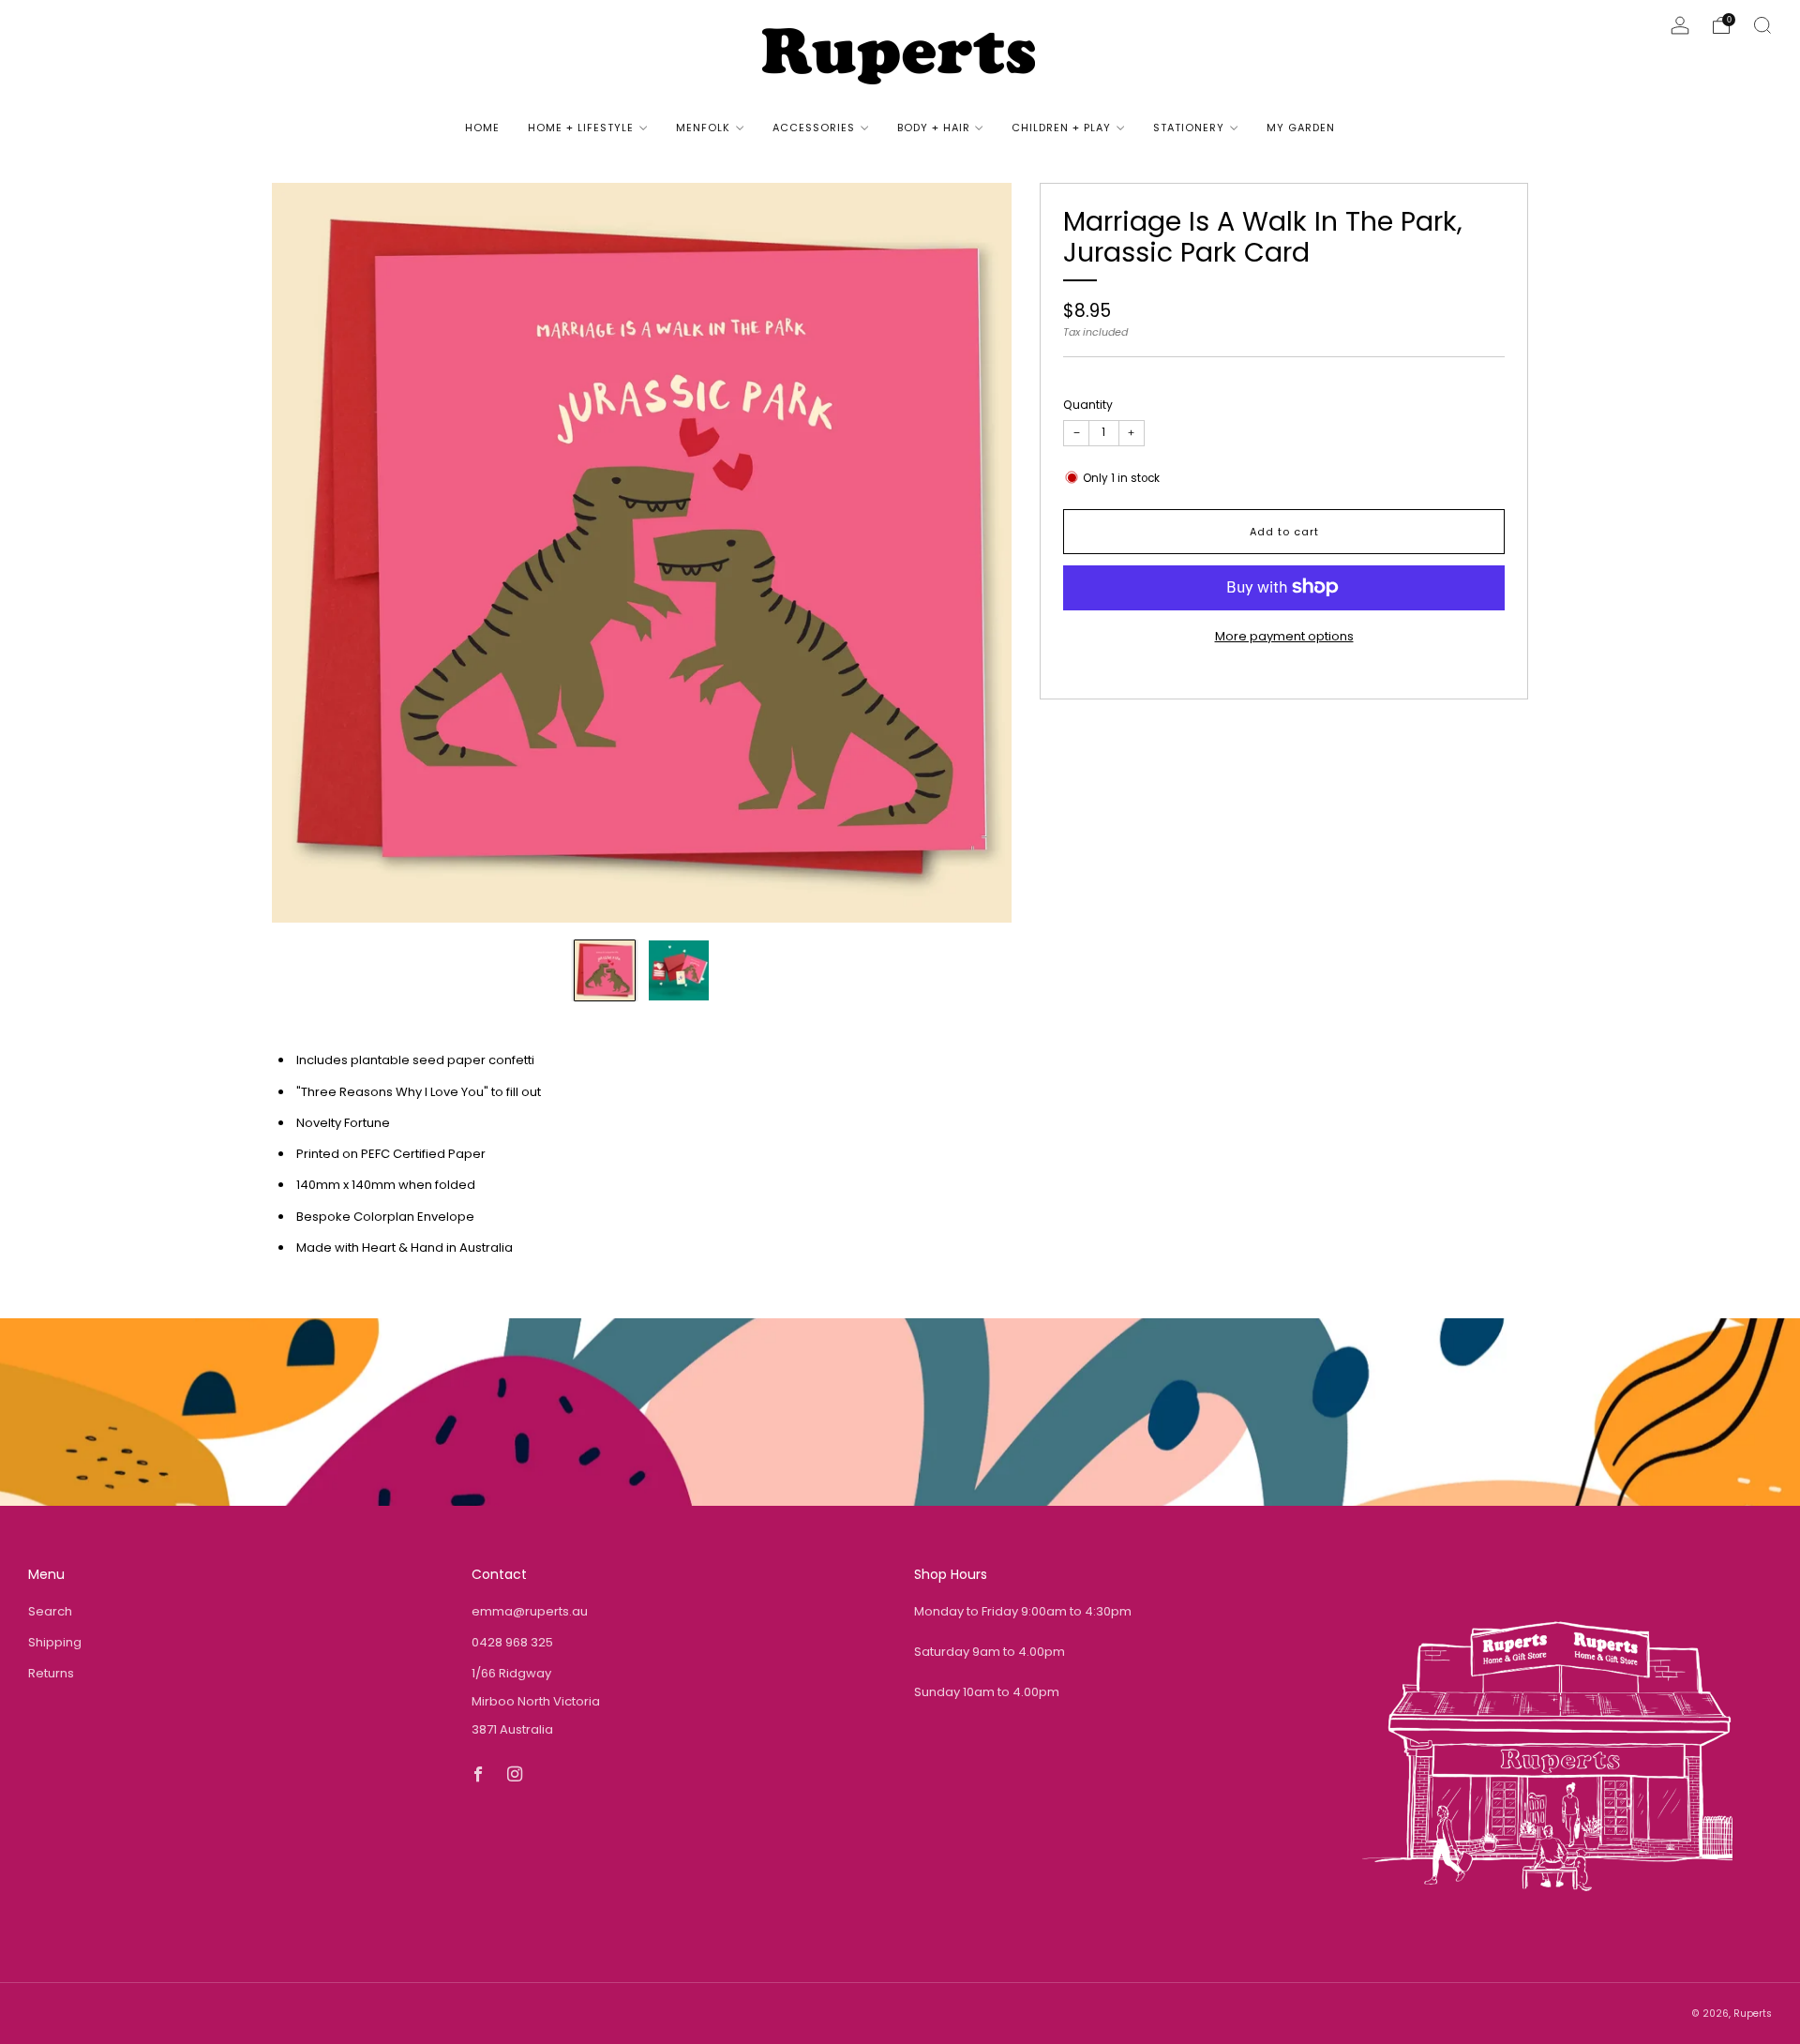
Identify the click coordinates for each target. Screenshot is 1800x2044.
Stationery (1189, 128)
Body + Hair (934, 128)
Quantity (1088, 404)
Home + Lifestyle (581, 128)
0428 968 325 (512, 1642)
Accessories (814, 128)
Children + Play (1061, 128)
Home (482, 128)
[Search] (1762, 25)
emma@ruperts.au (530, 1611)
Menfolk (703, 128)
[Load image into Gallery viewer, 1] (605, 970)
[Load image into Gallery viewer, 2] (679, 970)
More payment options (1284, 635)
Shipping (55, 1642)
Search (50, 1611)
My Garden (1301, 128)
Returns (51, 1673)
